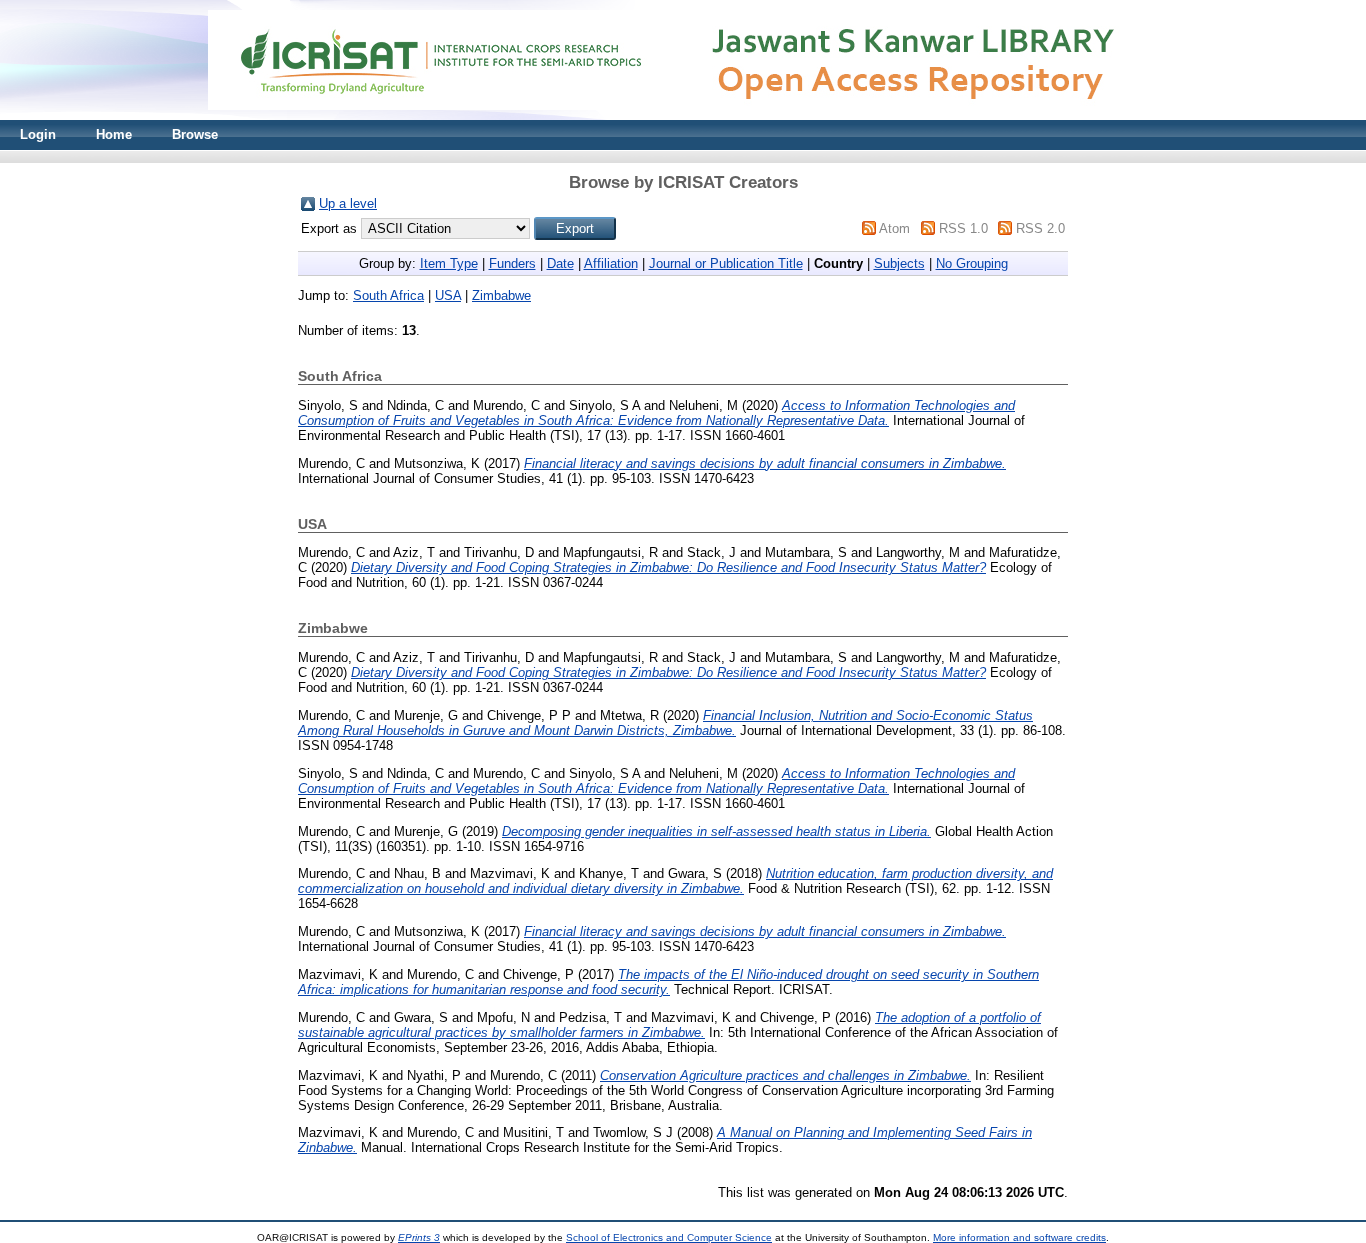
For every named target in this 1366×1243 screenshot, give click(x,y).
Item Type (449, 263)
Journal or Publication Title (726, 263)
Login (38, 134)
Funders (512, 263)
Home (114, 134)
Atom (894, 228)
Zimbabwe (501, 295)
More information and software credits (1019, 1237)
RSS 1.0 (963, 228)
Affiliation (611, 263)
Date (560, 263)
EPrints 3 (419, 1237)
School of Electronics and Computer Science (669, 1237)
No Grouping (972, 263)
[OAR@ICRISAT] (683, 115)
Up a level (348, 203)
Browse (195, 134)
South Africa (388, 295)
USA (448, 295)
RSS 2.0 (1040, 228)
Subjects (899, 263)
